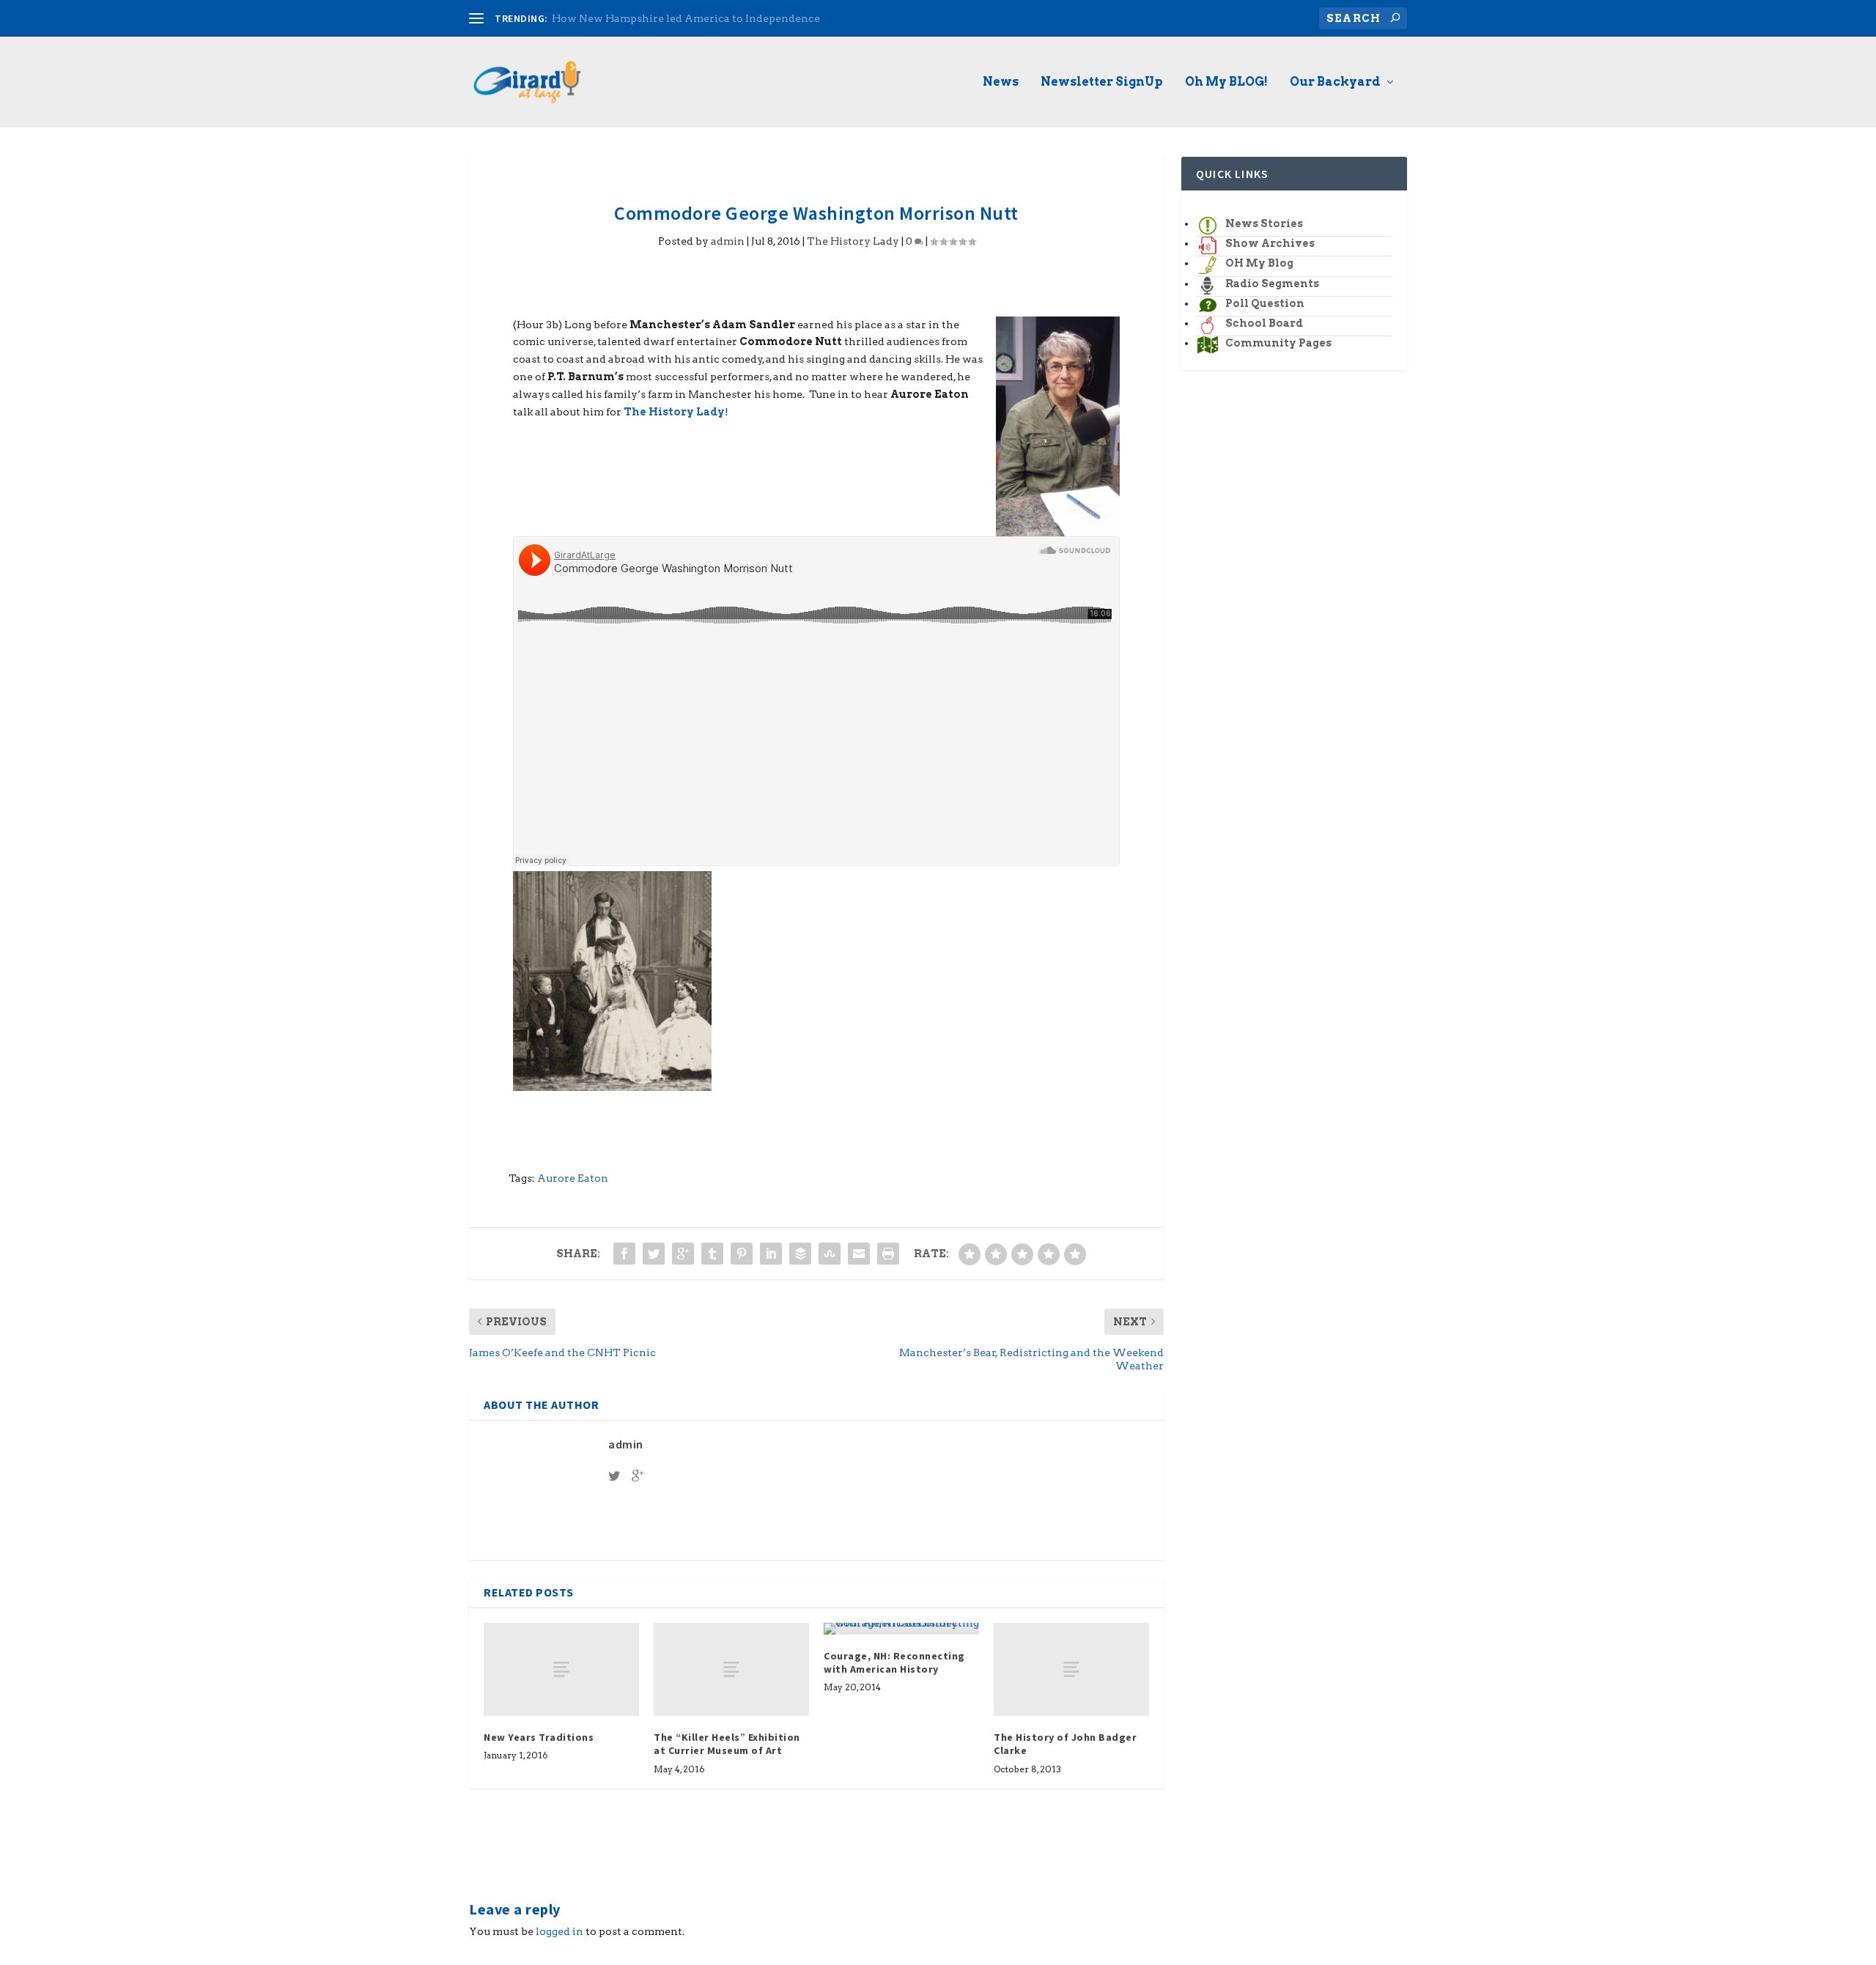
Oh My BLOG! (1226, 82)
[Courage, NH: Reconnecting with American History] (901, 1629)
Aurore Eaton (573, 1178)
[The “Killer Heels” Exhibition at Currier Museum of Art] (731, 1669)
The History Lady (853, 241)
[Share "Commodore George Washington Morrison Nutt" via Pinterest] (742, 1254)
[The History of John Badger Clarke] (1071, 1669)
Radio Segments (1272, 284)
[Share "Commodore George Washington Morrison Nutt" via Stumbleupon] (830, 1254)
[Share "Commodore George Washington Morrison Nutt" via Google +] (683, 1254)
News (1001, 82)
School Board (1264, 323)
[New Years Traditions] (561, 1669)
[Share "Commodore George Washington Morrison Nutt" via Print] (888, 1254)
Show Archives (1270, 243)
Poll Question (1265, 303)
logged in (560, 1931)
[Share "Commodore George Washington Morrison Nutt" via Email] (859, 1254)
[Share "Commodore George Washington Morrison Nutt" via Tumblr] (712, 1254)
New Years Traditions (539, 1737)
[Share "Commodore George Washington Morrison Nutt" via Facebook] (624, 1254)
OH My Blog (1259, 263)
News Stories (1264, 223)
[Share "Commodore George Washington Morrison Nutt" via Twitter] (654, 1254)
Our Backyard (1335, 82)
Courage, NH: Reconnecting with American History (894, 1662)
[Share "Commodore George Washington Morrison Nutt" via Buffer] (800, 1254)
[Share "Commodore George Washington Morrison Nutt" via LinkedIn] (771, 1254)
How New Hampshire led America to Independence (686, 18)
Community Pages (1278, 343)
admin (728, 241)
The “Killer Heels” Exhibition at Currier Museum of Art (727, 1744)
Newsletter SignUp (1102, 82)
